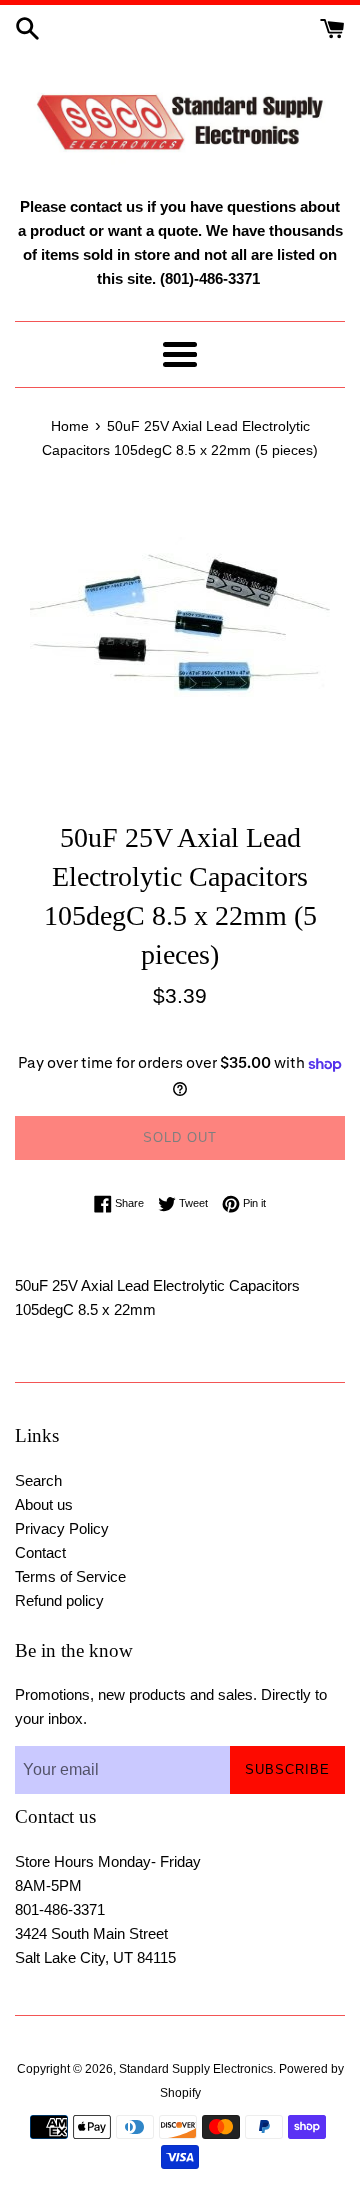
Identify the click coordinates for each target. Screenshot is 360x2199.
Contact (40, 1552)
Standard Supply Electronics (196, 2069)
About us (44, 1504)
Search (38, 1480)
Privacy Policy (62, 1528)
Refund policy (59, 1600)
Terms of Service (70, 1576)
